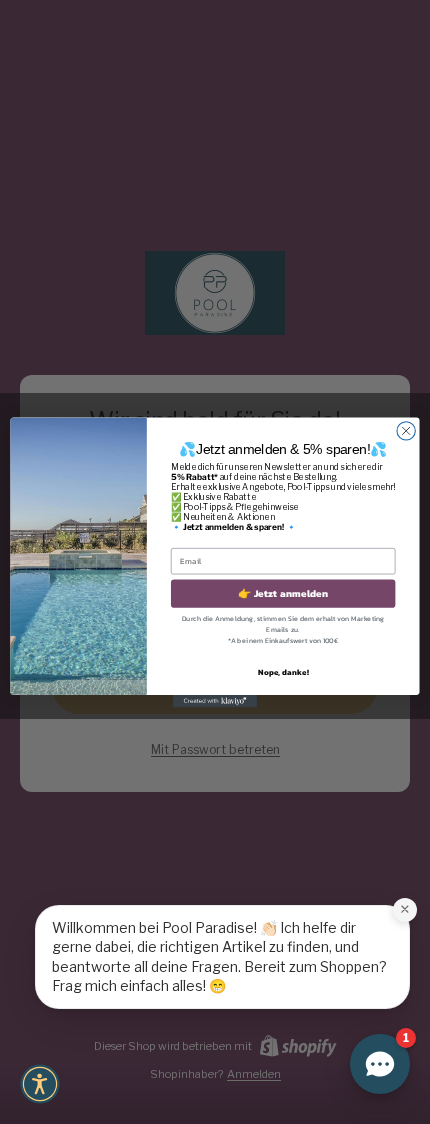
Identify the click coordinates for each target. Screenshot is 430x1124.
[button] (40, 1084)
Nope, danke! (283, 671)
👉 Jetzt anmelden (283, 593)
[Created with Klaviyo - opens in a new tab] (215, 700)
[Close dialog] (406, 430)
